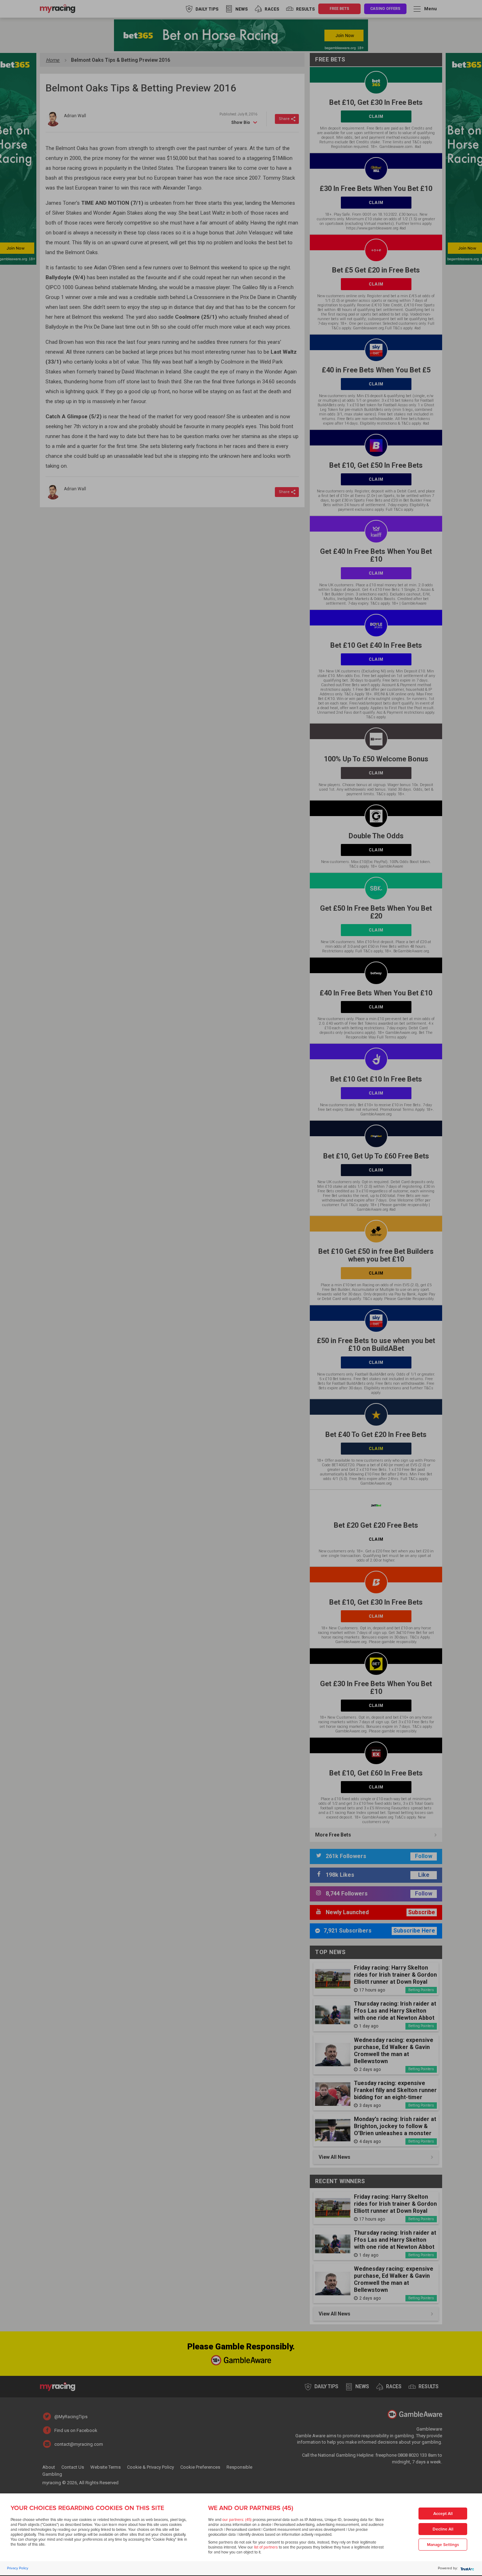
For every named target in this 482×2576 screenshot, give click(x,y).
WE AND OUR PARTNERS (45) (251, 2508)
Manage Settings (443, 2545)
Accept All (443, 2514)
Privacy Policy (18, 2568)
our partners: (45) (237, 2520)
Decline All (443, 2529)
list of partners (266, 2547)
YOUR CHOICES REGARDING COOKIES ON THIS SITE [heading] (87, 2508)
